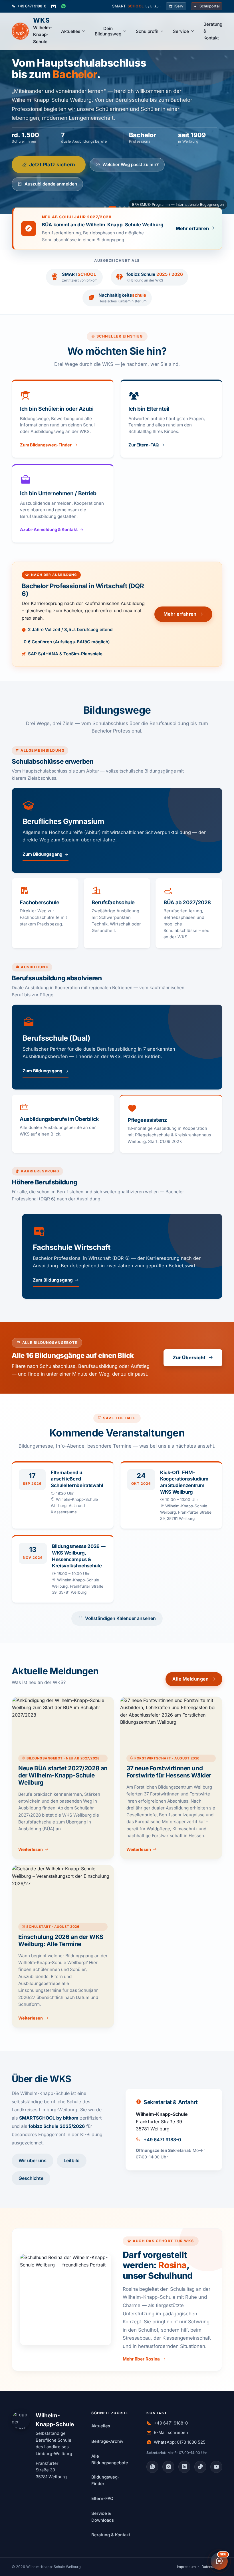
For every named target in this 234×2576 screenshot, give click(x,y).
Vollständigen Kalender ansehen (120, 1618)
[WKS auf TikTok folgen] (200, 2467)
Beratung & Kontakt (213, 31)
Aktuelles (71, 31)
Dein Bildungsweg (108, 31)
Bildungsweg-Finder (105, 2481)
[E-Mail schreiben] (54, 6)
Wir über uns (33, 2160)
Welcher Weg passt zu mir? (131, 164)
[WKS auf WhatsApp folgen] (152, 2467)
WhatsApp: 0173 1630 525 (180, 2442)
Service (181, 31)
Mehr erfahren (180, 614)
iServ (179, 6)
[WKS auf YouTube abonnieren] (216, 2467)
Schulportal (209, 6)
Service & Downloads (103, 2517)
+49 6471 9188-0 (32, 6)
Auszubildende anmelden (51, 184)
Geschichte (31, 2178)
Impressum (186, 2567)
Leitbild (72, 2160)
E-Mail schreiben (171, 2433)
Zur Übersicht (189, 1358)
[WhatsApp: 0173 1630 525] (63, 6)
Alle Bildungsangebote (110, 2460)
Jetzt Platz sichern (52, 164)
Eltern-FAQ (102, 2499)
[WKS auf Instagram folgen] (168, 2467)
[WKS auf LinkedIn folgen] (184, 2467)
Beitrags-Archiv (107, 2441)
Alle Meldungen (190, 1679)
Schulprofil (147, 31)
